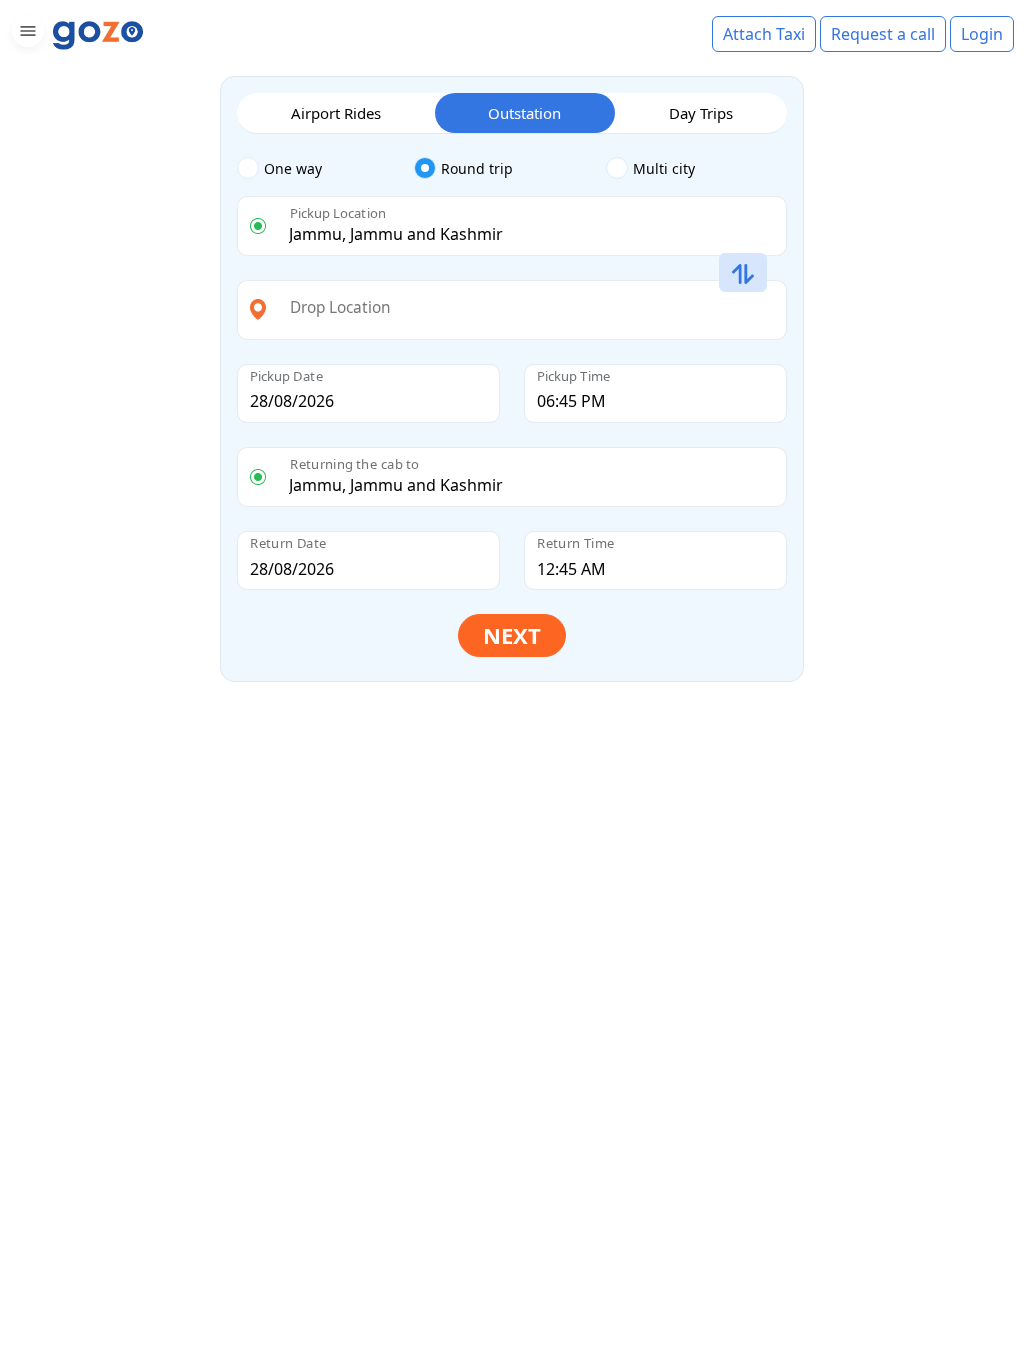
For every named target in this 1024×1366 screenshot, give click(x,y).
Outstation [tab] (524, 113)
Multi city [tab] (664, 168)
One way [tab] (293, 168)
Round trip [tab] (477, 168)
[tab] (325, 169)
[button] (25, 34)
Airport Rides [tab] (336, 113)
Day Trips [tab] (701, 113)
